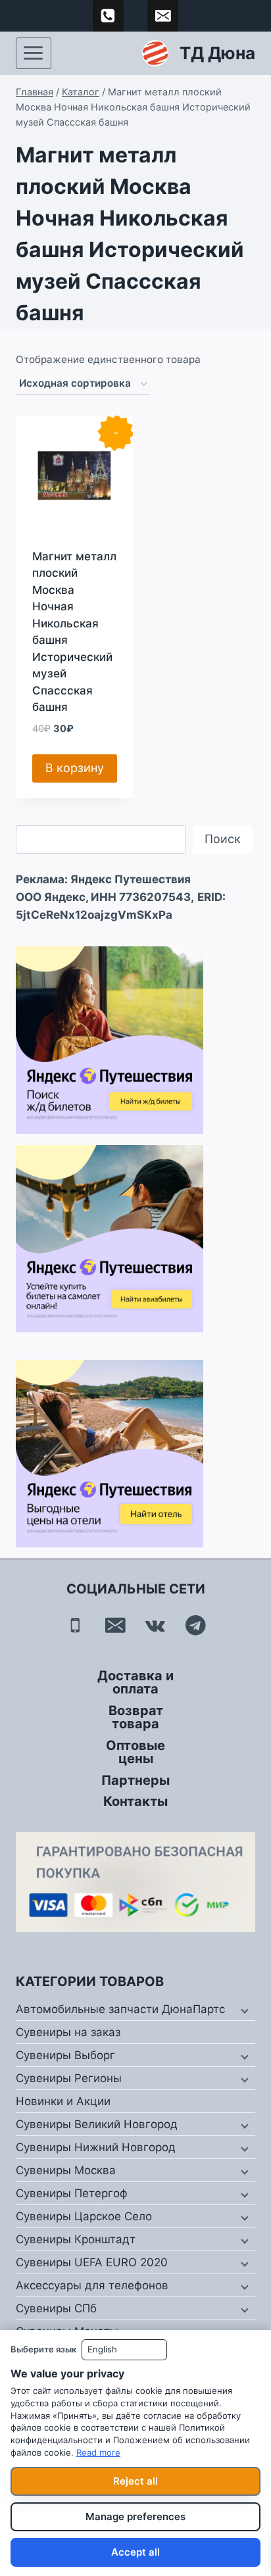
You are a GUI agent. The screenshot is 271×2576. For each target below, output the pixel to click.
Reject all (135, 2481)
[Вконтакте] (156, 1625)
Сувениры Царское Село (84, 2216)
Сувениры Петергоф (72, 2193)
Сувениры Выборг (65, 2055)
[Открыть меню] (34, 53)
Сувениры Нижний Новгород (96, 2147)
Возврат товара (136, 1717)
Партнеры (135, 1780)
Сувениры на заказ (68, 2032)
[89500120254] (109, 16)
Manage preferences (135, 2516)
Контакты (135, 1801)
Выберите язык (43, 2349)
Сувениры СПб (56, 2308)
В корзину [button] (75, 768)
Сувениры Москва (66, 2170)
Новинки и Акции (63, 2101)
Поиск (223, 839)
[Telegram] (196, 1625)
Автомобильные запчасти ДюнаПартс (120, 2009)
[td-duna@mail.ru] (163, 16)
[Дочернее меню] (243, 2010)
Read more (98, 2452)
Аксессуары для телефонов (92, 2285)
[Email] (115, 1625)
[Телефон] (75, 1625)
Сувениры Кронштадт (76, 2239)
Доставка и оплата (135, 1682)
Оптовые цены (135, 1752)
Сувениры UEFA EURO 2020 (92, 2262)
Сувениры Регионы (69, 2078)
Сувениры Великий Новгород (97, 2124)
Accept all (135, 2552)
